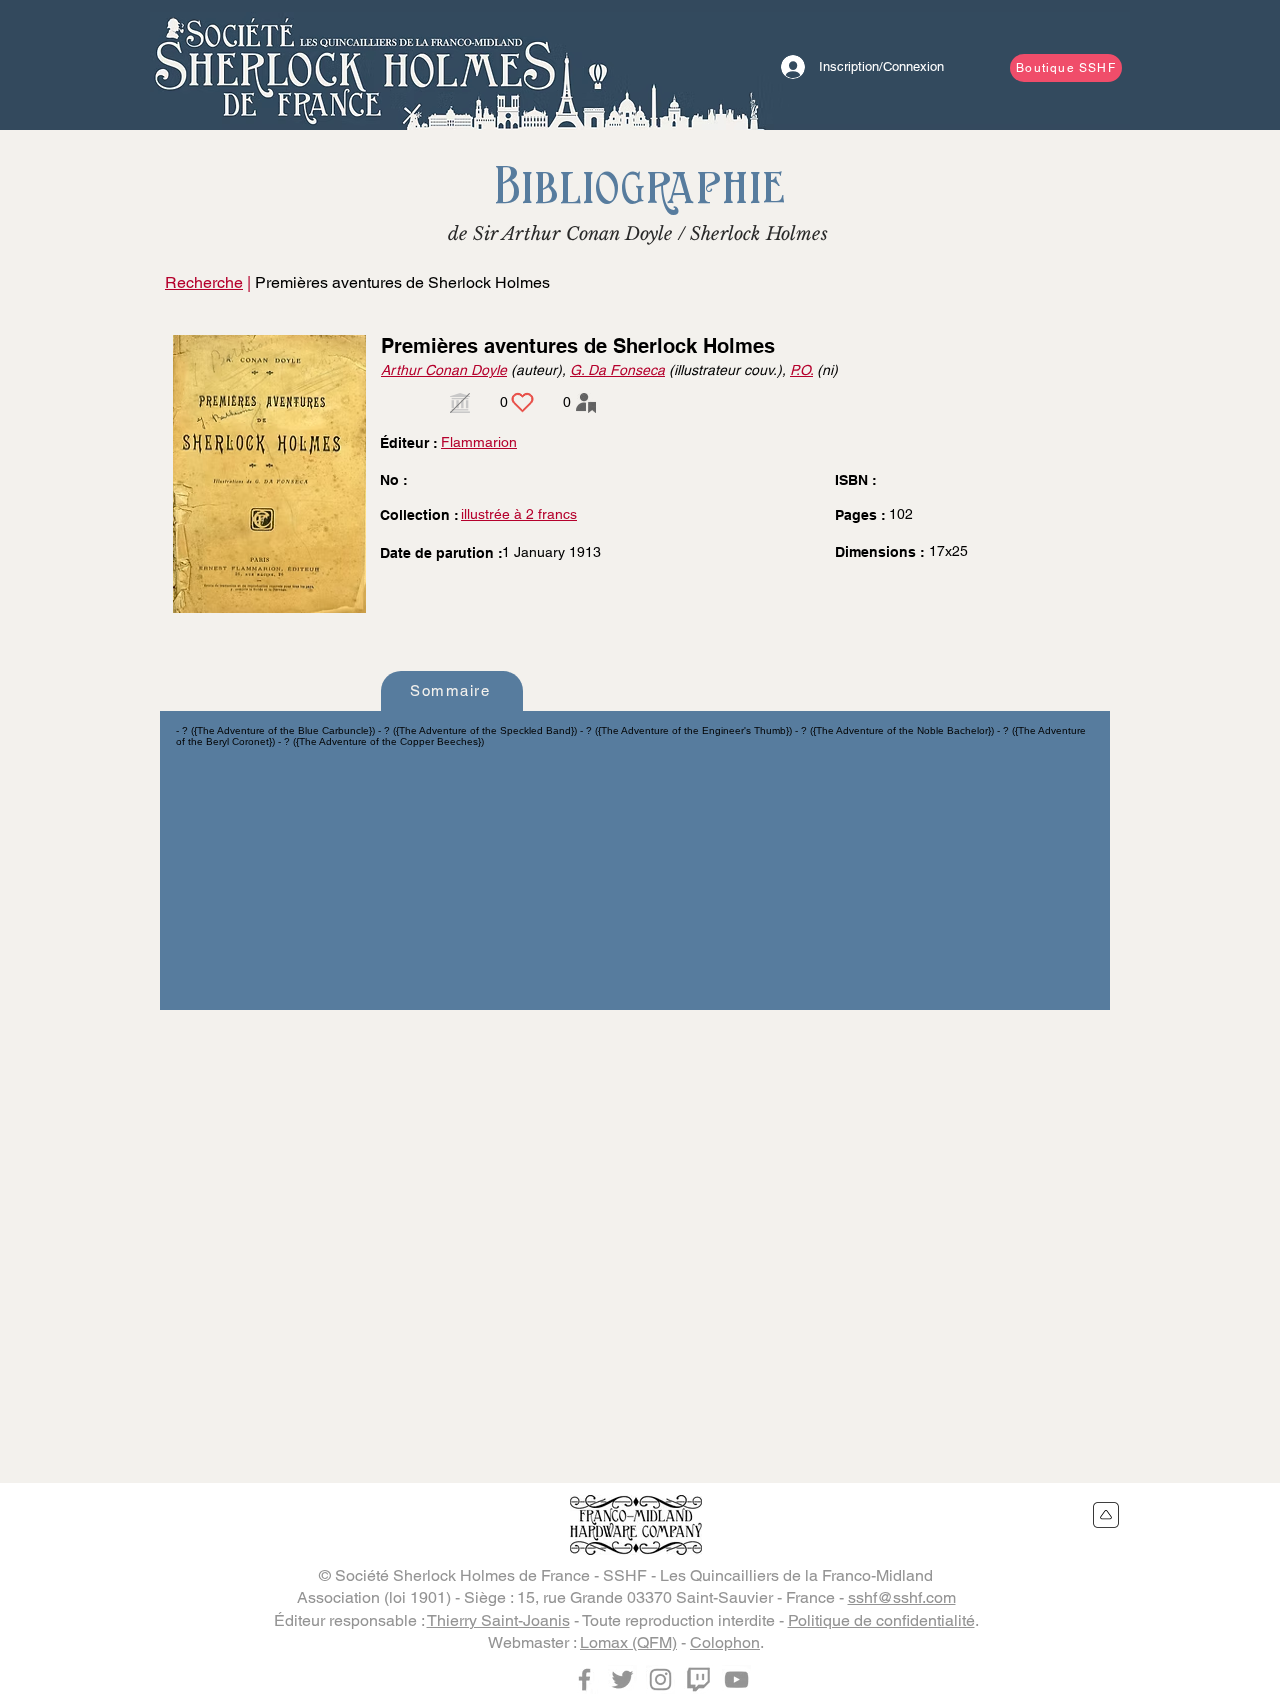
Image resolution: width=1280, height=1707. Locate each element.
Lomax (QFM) (628, 1642)
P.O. (801, 370)
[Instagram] (660, 1679)
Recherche (204, 282)
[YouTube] (736, 1679)
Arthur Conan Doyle (444, 370)
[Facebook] (584, 1679)
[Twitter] (622, 1679)
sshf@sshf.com (902, 1597)
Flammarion (479, 442)
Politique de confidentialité (881, 1620)
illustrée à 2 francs (519, 514)
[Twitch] (698, 1679)
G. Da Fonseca (617, 370)
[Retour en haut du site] (1106, 1515)
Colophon (725, 1642)
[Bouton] (355, 65)
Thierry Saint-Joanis (498, 1620)
